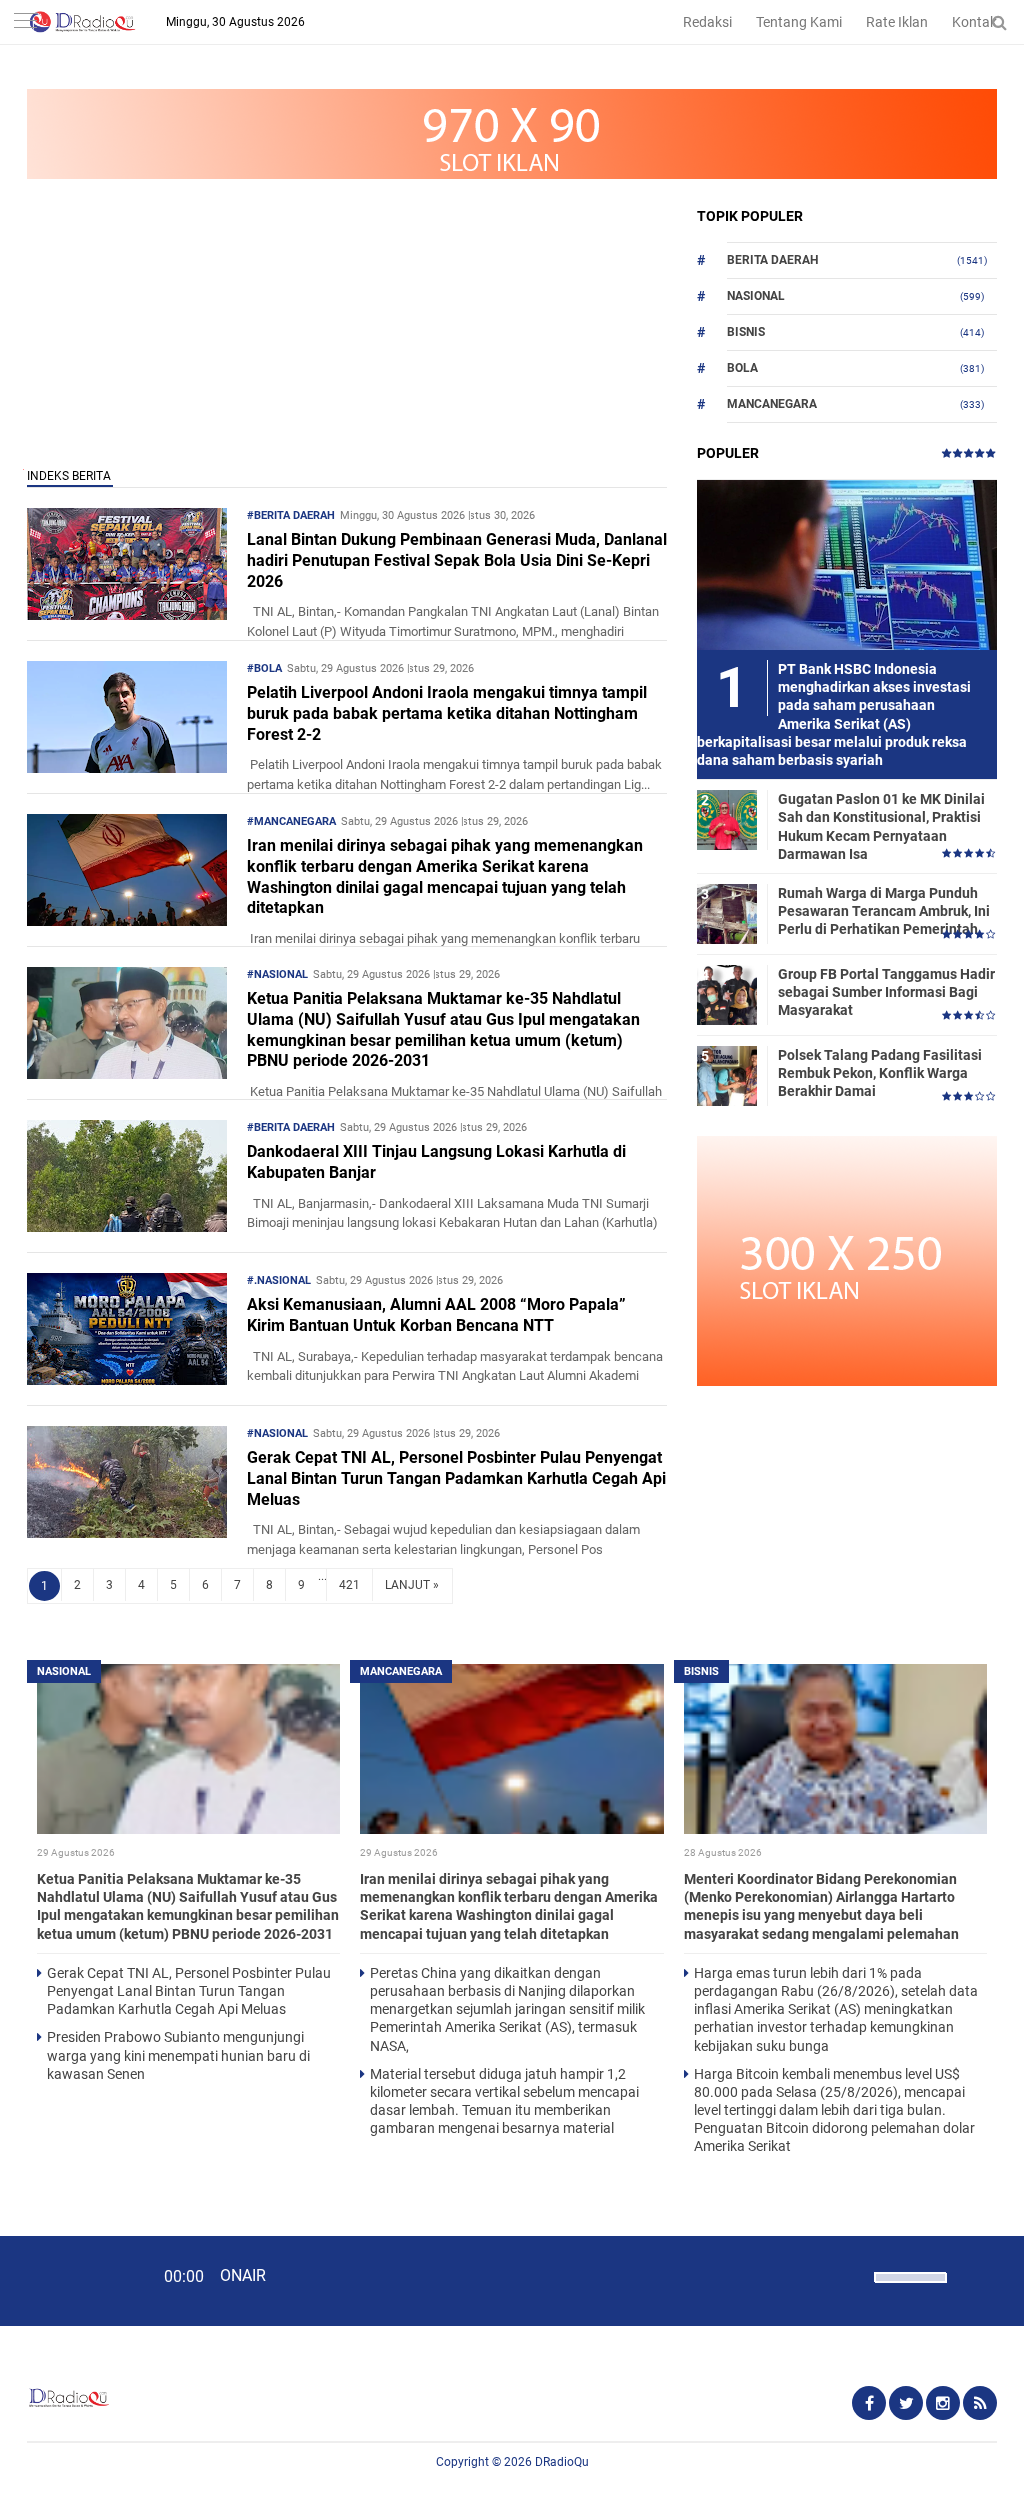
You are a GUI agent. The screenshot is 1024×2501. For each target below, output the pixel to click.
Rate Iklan (897, 22)
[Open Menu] (25, 22)
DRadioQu (562, 2462)
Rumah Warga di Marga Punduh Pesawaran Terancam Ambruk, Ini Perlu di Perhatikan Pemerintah (884, 911)
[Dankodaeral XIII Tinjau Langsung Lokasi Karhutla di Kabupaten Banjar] (127, 1226)
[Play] (65, 2280)
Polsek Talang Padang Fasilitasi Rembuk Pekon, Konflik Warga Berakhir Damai (880, 1073)
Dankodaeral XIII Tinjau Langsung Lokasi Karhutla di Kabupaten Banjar (436, 1162)
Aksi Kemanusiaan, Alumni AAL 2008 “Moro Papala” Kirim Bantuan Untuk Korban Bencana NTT (436, 1315)
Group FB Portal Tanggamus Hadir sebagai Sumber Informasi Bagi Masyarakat (886, 992)
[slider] (909, 2290)
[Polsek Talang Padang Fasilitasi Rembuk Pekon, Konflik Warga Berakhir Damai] (727, 1075)
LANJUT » (412, 1585)
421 (349, 1585)
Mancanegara (772, 404)
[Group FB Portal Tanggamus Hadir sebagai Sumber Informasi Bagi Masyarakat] (727, 994)
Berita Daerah (772, 260)
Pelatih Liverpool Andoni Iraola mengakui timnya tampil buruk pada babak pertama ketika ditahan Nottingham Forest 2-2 (447, 713)
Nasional (756, 296)
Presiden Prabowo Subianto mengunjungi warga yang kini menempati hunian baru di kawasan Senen (178, 2055)
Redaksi (707, 22)
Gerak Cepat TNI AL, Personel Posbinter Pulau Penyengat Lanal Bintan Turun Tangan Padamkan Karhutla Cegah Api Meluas (456, 1478)
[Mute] (852, 2275)
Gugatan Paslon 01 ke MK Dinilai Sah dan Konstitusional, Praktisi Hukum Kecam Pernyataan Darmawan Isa (881, 826)
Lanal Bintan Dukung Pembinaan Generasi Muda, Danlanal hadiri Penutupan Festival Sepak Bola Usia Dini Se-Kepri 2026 (457, 560)
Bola (742, 368)
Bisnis (746, 332)
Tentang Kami (799, 22)
